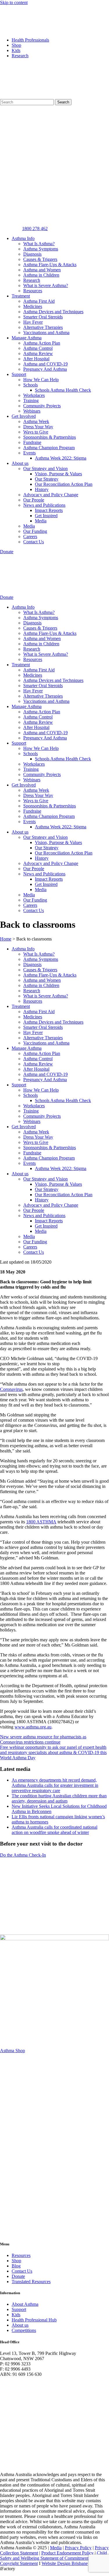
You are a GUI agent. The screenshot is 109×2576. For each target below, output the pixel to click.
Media (41, 521)
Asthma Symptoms (41, 249)
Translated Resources (31, 2282)
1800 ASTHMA (41, 1522)
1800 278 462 (35, 229)
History (42, 489)
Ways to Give (36, 432)
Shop (16, 45)
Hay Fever (33, 322)
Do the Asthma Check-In (23, 1855)
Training (31, 401)
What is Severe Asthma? (46, 285)
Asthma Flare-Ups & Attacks (50, 265)
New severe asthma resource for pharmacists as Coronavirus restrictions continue (43, 1739)
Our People (34, 500)
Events (30, 453)
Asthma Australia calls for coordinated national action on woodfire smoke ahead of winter (54, 1830)
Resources (33, 291)
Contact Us (34, 542)
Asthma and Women (42, 270)
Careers (30, 536)
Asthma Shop (12, 2051)
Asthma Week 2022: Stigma (61, 458)
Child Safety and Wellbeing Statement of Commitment (53, 2556)
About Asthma (25, 2304)
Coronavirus (11, 1389)
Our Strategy (47, 479)
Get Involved (24, 416)
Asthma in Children (41, 275)
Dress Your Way (38, 427)
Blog (16, 2266)
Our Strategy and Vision (45, 469)
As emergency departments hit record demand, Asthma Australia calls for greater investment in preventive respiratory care (55, 1785)
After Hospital (36, 359)
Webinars (32, 411)
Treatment (21, 296)
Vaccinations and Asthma (46, 333)
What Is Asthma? (39, 244)
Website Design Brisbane (65, 2563)
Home (6, 939)
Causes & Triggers (40, 259)
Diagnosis (32, 254)
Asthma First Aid (39, 301)
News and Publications (44, 505)
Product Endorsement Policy (67, 2553)
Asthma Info (23, 238)
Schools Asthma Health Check (63, 390)
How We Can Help (41, 380)
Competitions (24, 2330)
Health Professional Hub (34, 2320)
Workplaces (34, 395)
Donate (18, 2276)
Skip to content (14, 2)
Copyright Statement (19, 2563)
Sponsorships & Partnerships (50, 437)
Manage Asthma (27, 338)
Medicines (33, 306)
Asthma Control (38, 348)
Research (20, 56)
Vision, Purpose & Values (58, 474)
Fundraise (32, 442)
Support (19, 374)
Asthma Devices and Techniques (53, 312)
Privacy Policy (78, 2548)
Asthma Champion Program (49, 448)
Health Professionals (30, 40)
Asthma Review (38, 353)
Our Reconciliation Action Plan (64, 484)
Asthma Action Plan (42, 343)
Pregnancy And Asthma (45, 369)
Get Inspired (46, 516)
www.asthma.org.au (33, 1727)
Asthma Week (36, 421)
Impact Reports (49, 510)
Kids (16, 50)
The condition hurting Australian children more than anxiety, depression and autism (59, 1798)
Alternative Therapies (43, 327)
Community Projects (42, 406)
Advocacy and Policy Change (51, 495)
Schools (31, 385)
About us (20, 463)
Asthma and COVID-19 (45, 364)
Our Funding (35, 531)
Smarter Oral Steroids (43, 317)
